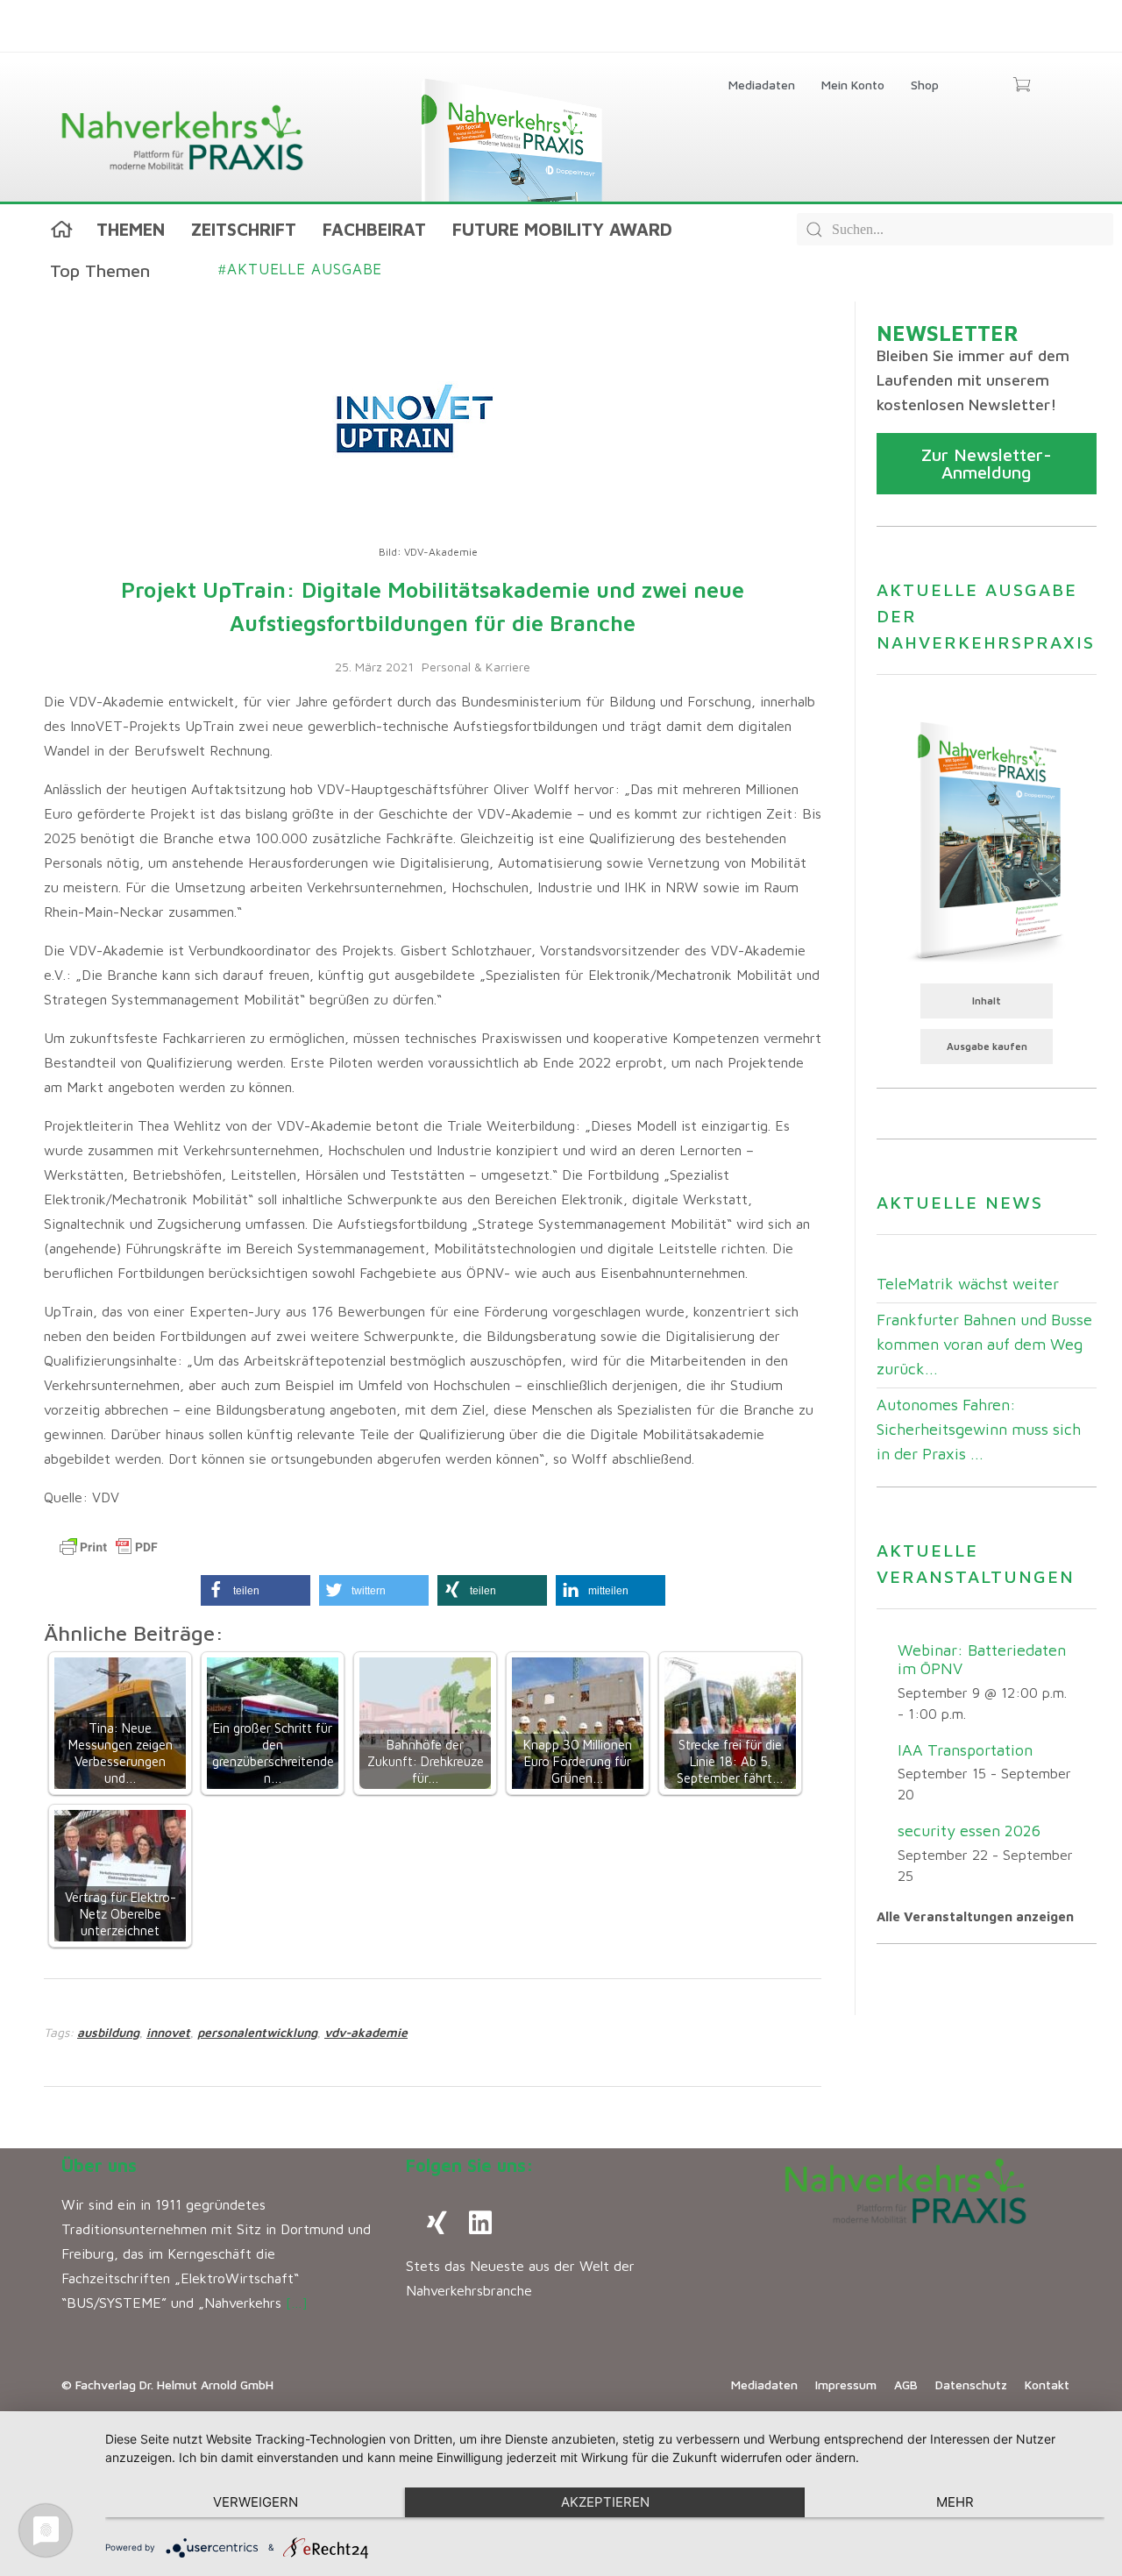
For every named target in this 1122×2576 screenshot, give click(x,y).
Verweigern (256, 2502)
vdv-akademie (366, 2032)
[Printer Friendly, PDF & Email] (109, 1547)
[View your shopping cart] (1022, 86)
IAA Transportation (965, 1750)
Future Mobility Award (562, 229)
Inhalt (987, 1001)
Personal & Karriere (476, 667)
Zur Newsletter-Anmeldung (987, 463)
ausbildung (108, 2032)
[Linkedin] (480, 2223)
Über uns (99, 2165)
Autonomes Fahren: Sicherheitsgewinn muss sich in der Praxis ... (979, 1429)
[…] (297, 2303)
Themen (131, 229)
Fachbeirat (374, 229)
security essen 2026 (969, 1831)
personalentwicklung (257, 2032)
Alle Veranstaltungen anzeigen (975, 1916)
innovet (168, 2032)
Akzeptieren (605, 2502)
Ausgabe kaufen (987, 1046)
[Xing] (437, 2223)
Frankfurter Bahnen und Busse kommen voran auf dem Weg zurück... (984, 1344)
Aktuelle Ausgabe (300, 269)
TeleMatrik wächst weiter (968, 1284)
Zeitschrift (244, 229)
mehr (955, 2502)
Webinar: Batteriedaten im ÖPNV (982, 1659)
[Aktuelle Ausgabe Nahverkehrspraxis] (987, 840)
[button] (256, 1590)
